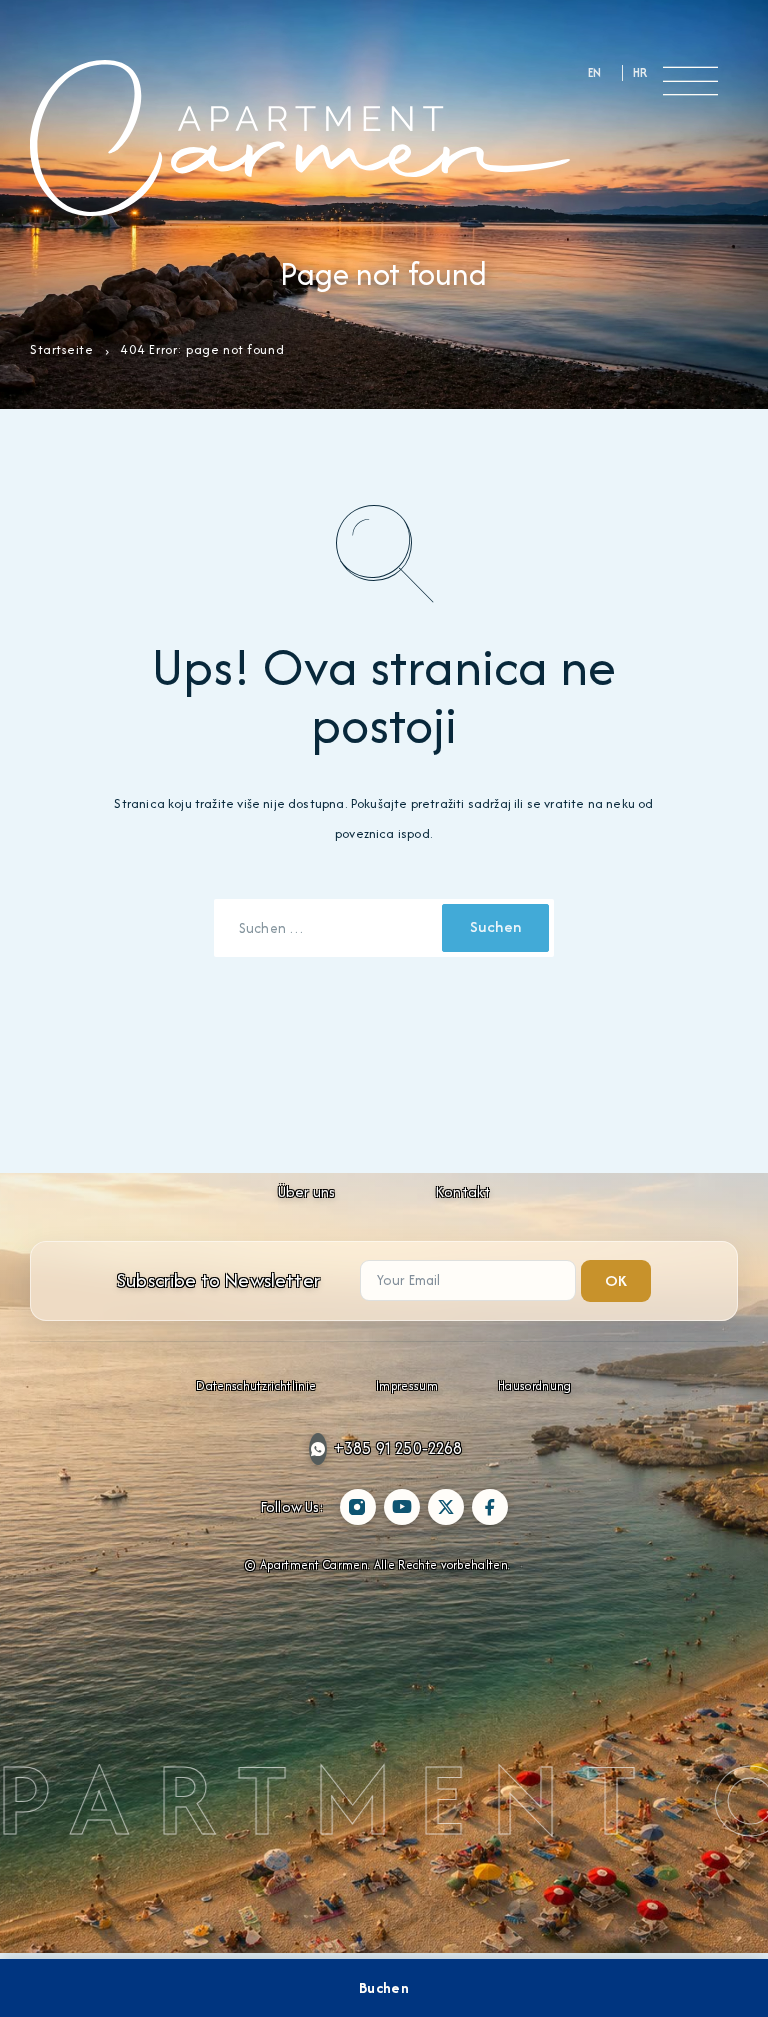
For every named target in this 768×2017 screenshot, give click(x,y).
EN (595, 73)
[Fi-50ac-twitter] (446, 1507)
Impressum (407, 1385)
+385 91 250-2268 (398, 1448)
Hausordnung (535, 1385)
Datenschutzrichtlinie (256, 1385)
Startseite (62, 349)
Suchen (495, 926)
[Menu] (690, 80)
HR (640, 73)
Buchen (384, 1987)
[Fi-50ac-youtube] (402, 1507)
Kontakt (462, 1191)
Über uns (306, 1191)
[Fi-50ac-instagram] (358, 1507)
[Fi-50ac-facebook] (490, 1507)
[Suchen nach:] (330, 928)
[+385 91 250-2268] (318, 1449)
